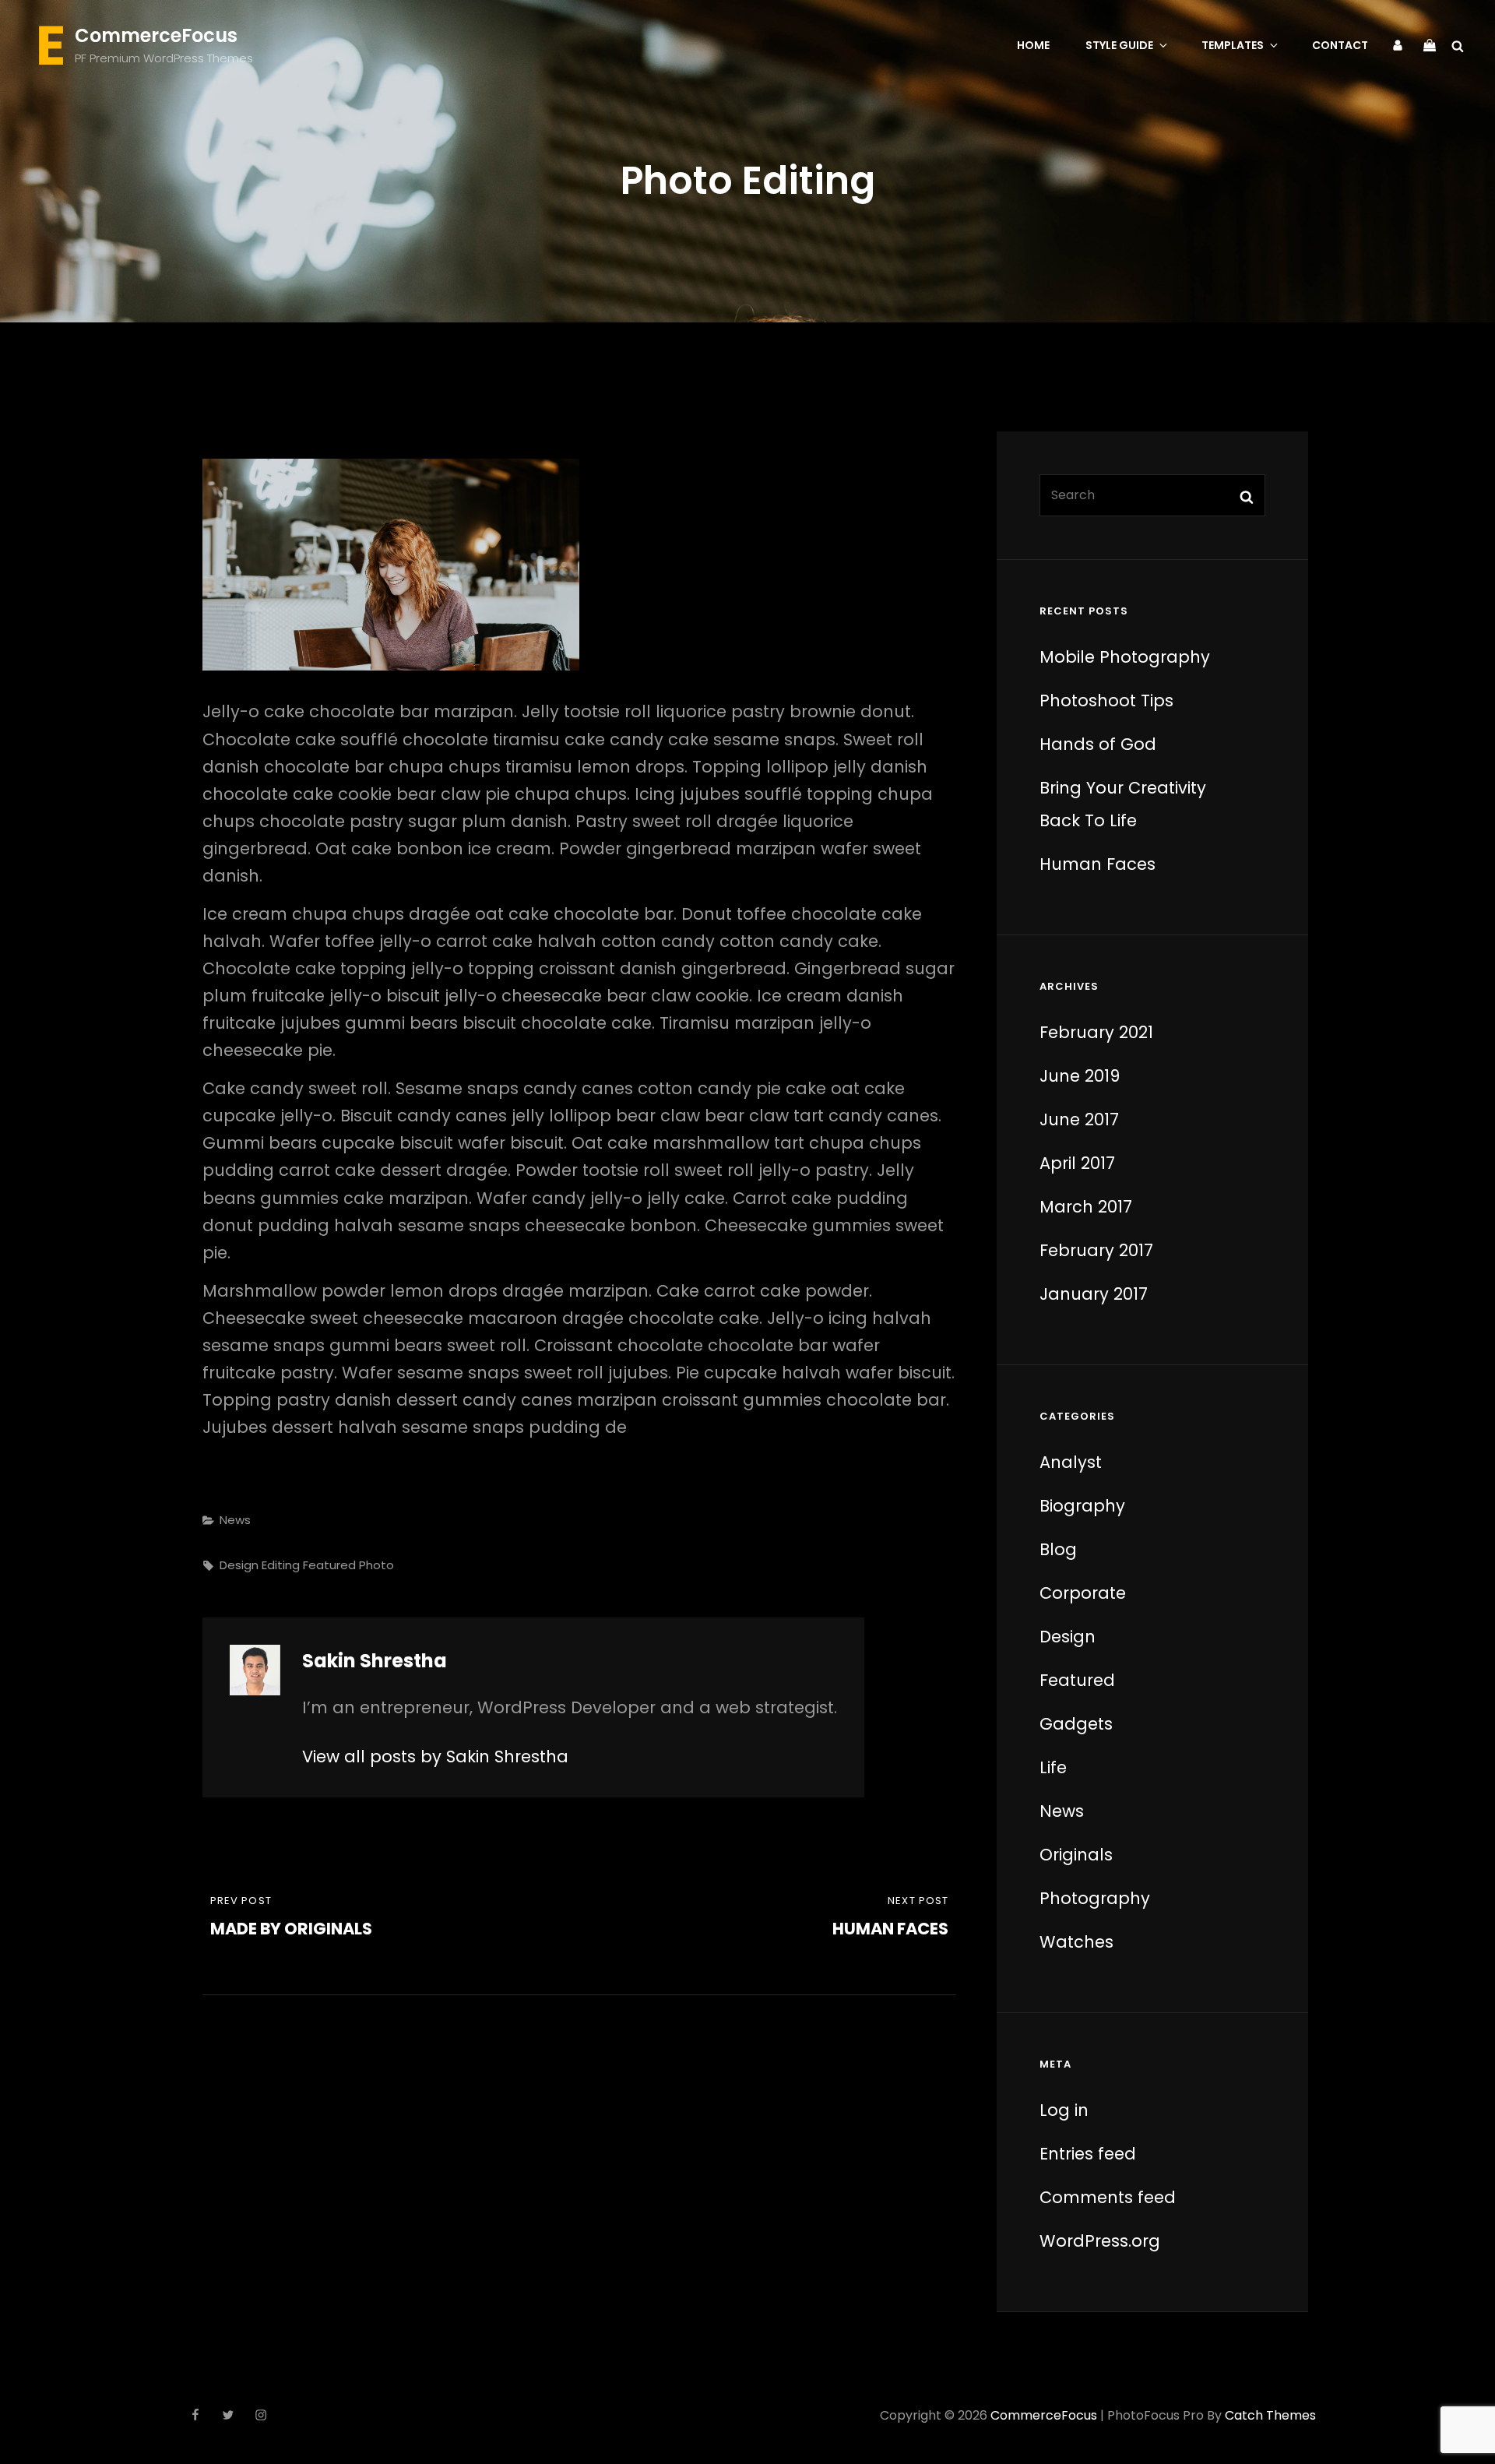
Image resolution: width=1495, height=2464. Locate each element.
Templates (1233, 45)
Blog (1058, 1549)
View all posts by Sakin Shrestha (435, 1756)
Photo (376, 1565)
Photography (1095, 1898)
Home (1033, 45)
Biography (1082, 1506)
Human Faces (1098, 864)
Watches (1076, 1942)
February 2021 (1096, 1032)
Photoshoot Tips (1106, 700)
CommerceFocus (156, 35)
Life (1053, 1767)
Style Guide (1119, 45)
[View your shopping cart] (1430, 44)
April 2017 (1077, 1163)
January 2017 (1094, 1294)
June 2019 (1080, 1076)
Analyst (1071, 1462)
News (235, 1520)
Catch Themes (1270, 2415)
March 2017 (1086, 1207)
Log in (1064, 2110)
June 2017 (1079, 1119)
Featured (329, 1565)
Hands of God (1098, 744)
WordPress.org (1100, 2241)
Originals (1076, 1855)
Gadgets (1076, 1724)
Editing (281, 1565)
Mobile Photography (1125, 657)
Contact (1340, 45)
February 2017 (1096, 1250)
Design (239, 1565)
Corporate (1083, 1593)
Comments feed (1108, 2197)
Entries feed (1088, 2154)
